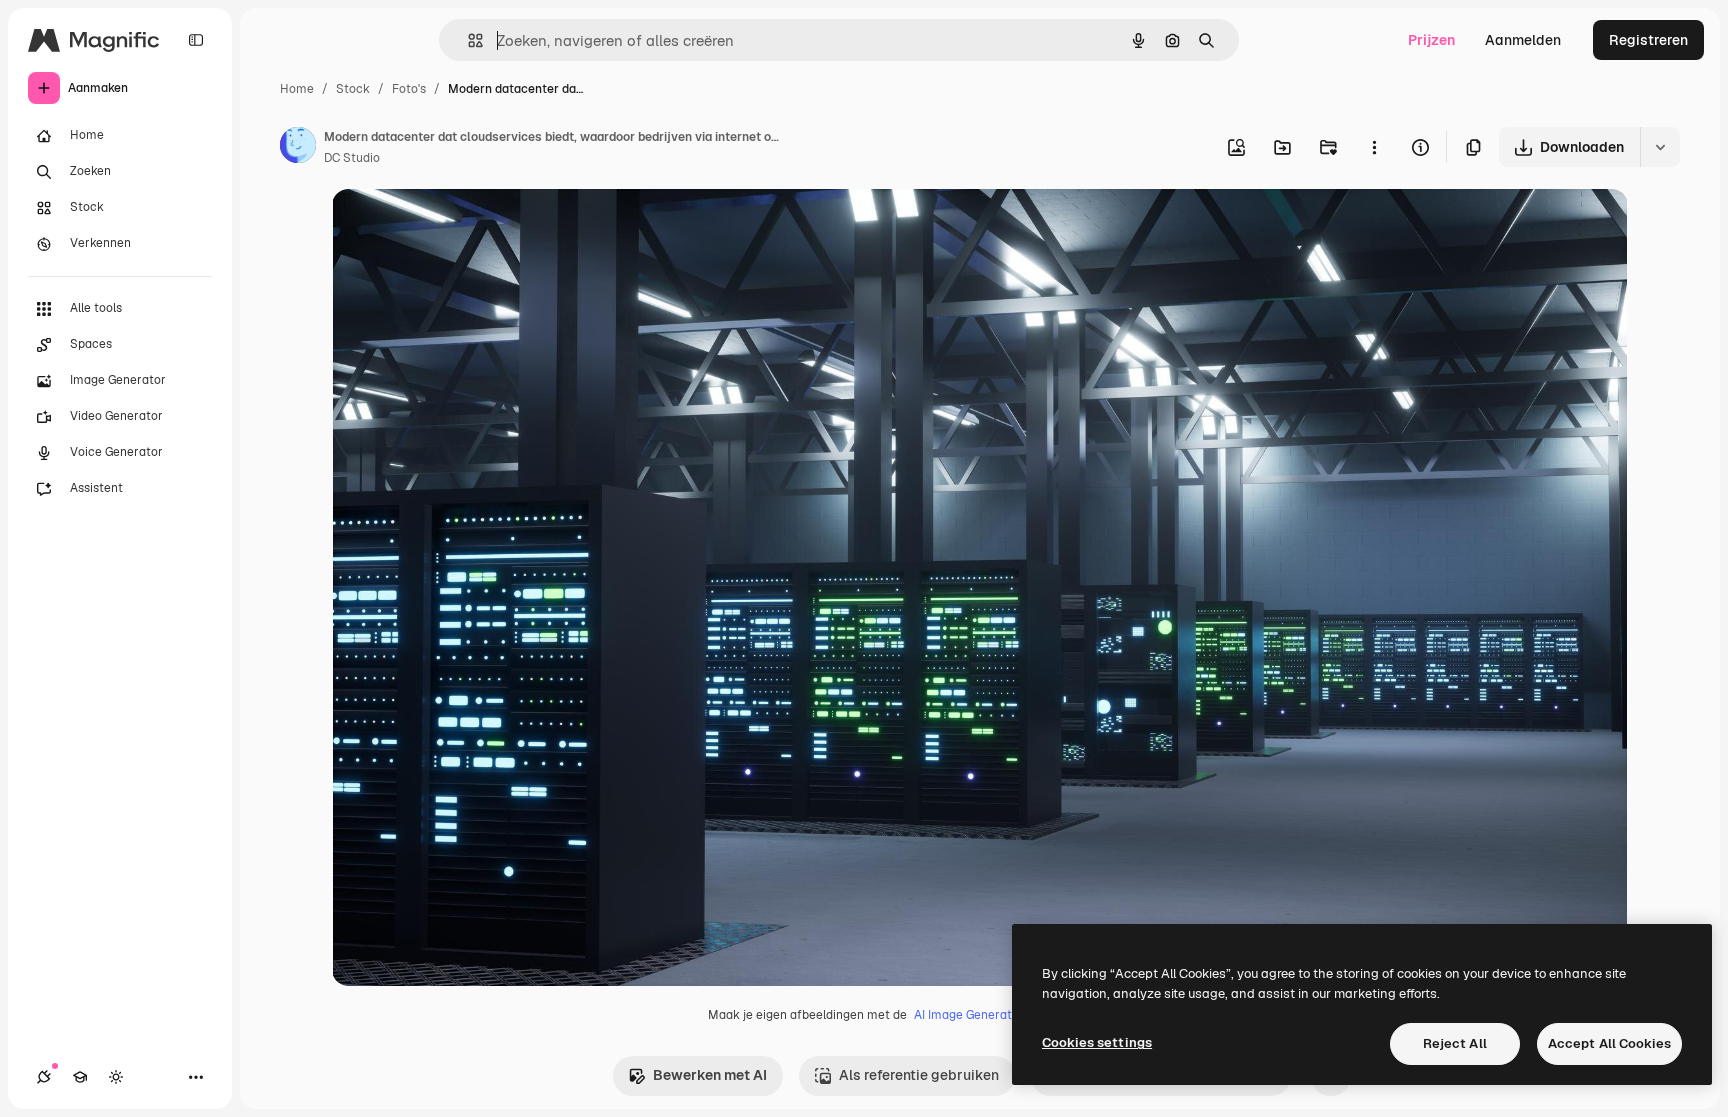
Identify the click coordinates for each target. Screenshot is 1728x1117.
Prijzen (1431, 40)
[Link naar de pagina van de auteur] (298, 148)
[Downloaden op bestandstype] (1660, 147)
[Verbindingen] (44, 1077)
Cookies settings (1097, 1042)
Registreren (1648, 40)
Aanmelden (1523, 40)
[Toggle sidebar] (196, 40)
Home (297, 89)
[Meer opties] (1374, 147)
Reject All (1455, 1043)
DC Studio (352, 158)
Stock (353, 89)
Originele (463, 227)
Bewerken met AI (710, 1075)
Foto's (409, 89)
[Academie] (80, 1077)
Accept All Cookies (1609, 1043)
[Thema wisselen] (116, 1077)
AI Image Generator (969, 1015)
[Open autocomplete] (467, 40)
